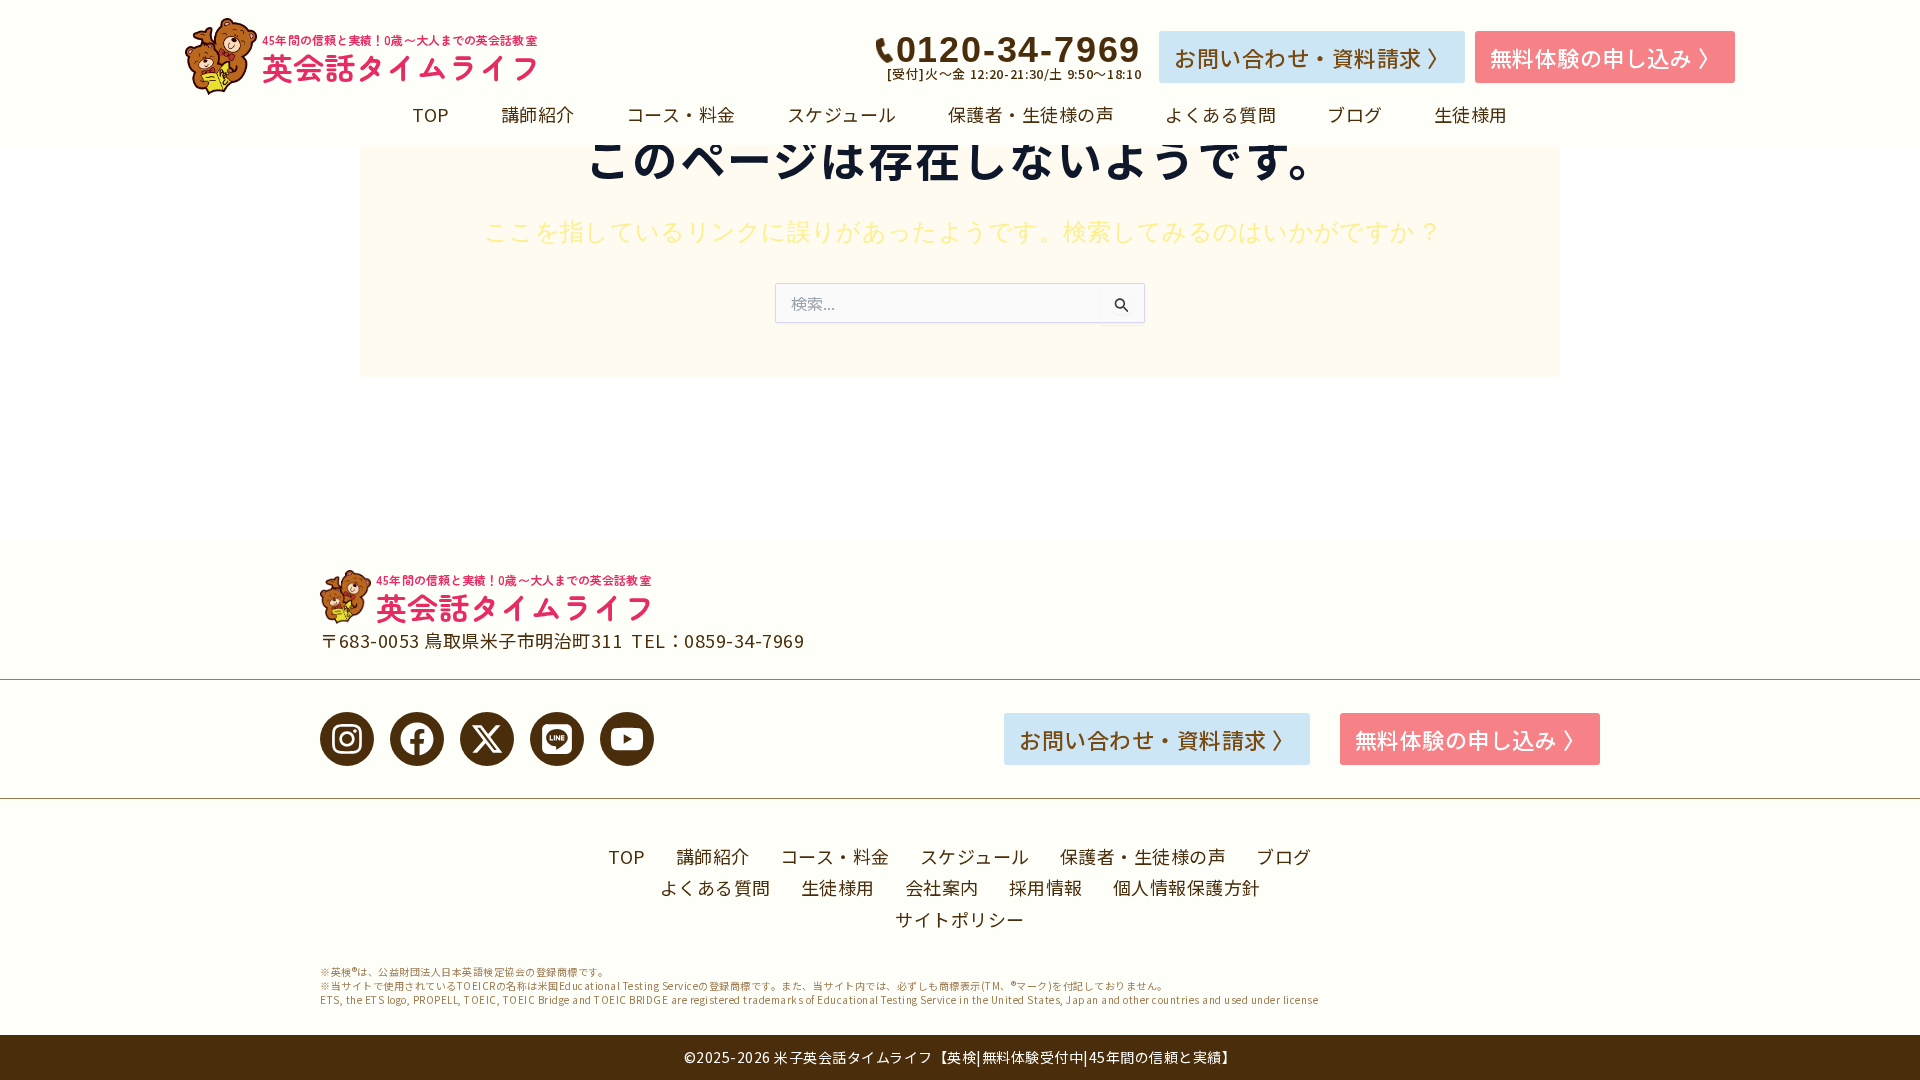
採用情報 (1046, 887)
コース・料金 (681, 114)
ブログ (1355, 114)
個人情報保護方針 (1187, 887)
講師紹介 (538, 114)
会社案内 (942, 887)
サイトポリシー (960, 919)
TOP (431, 114)
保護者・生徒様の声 (1031, 114)
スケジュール (842, 114)
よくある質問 (1220, 114)
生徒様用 (1471, 114)
